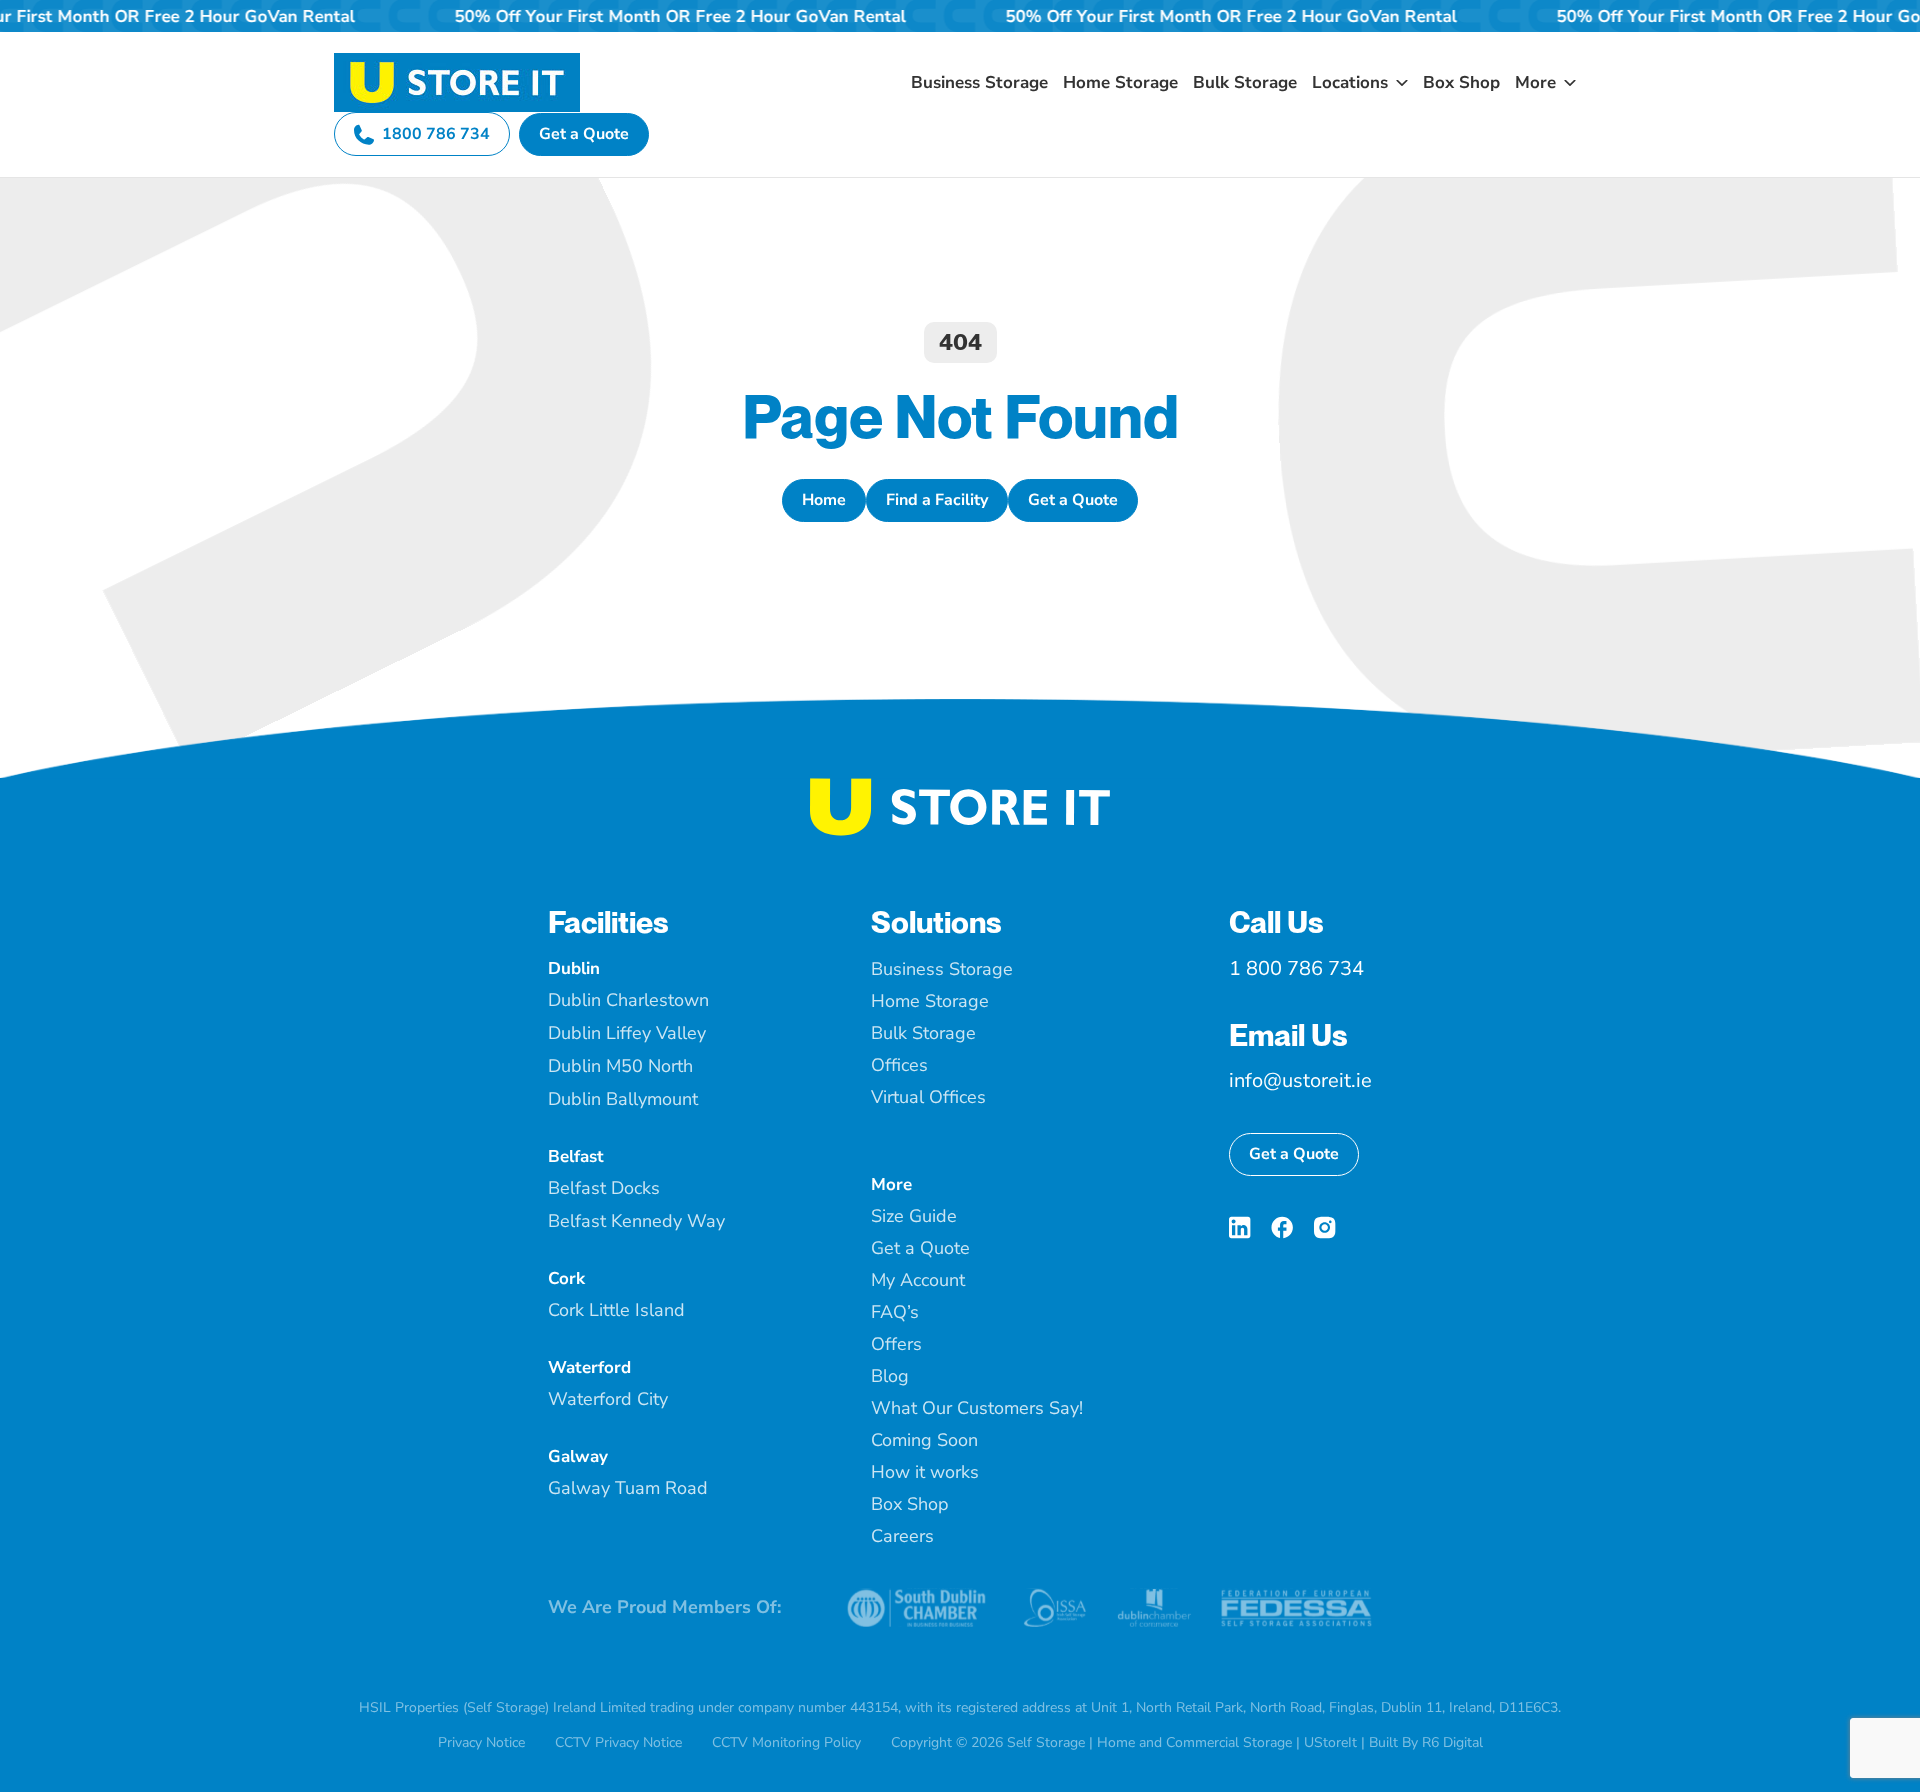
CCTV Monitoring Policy (786, 1742)
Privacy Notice (481, 1742)
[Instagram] (1324, 1227)
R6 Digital (1452, 1742)
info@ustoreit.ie (1300, 1080)
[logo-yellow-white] (960, 786)
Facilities (608, 922)
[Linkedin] (1240, 1227)
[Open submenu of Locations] (1398, 82)
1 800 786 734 (1296, 968)
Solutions (936, 922)
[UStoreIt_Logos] (457, 61)
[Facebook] (1282, 1227)
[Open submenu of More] (1566, 82)
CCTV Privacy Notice (618, 1742)
